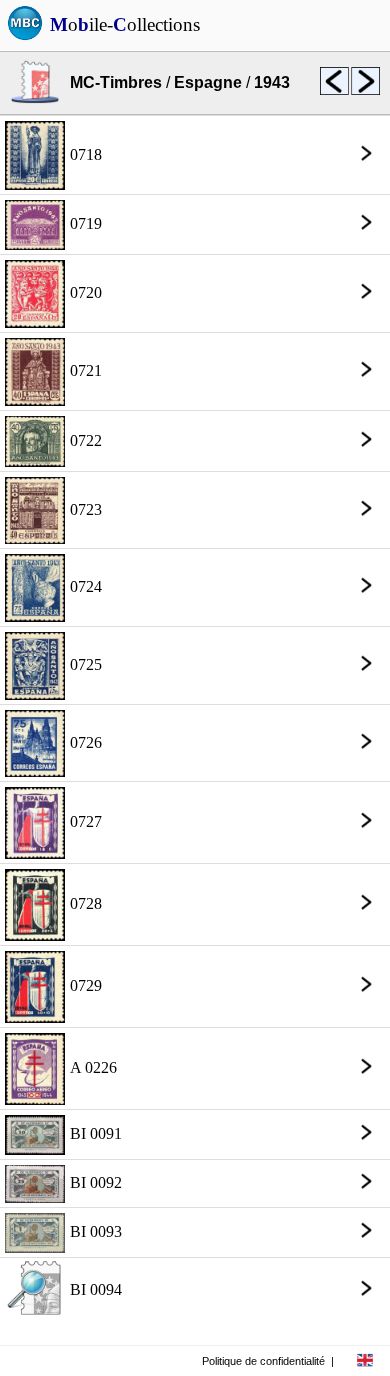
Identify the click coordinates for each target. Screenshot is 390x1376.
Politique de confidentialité (263, 1361)
